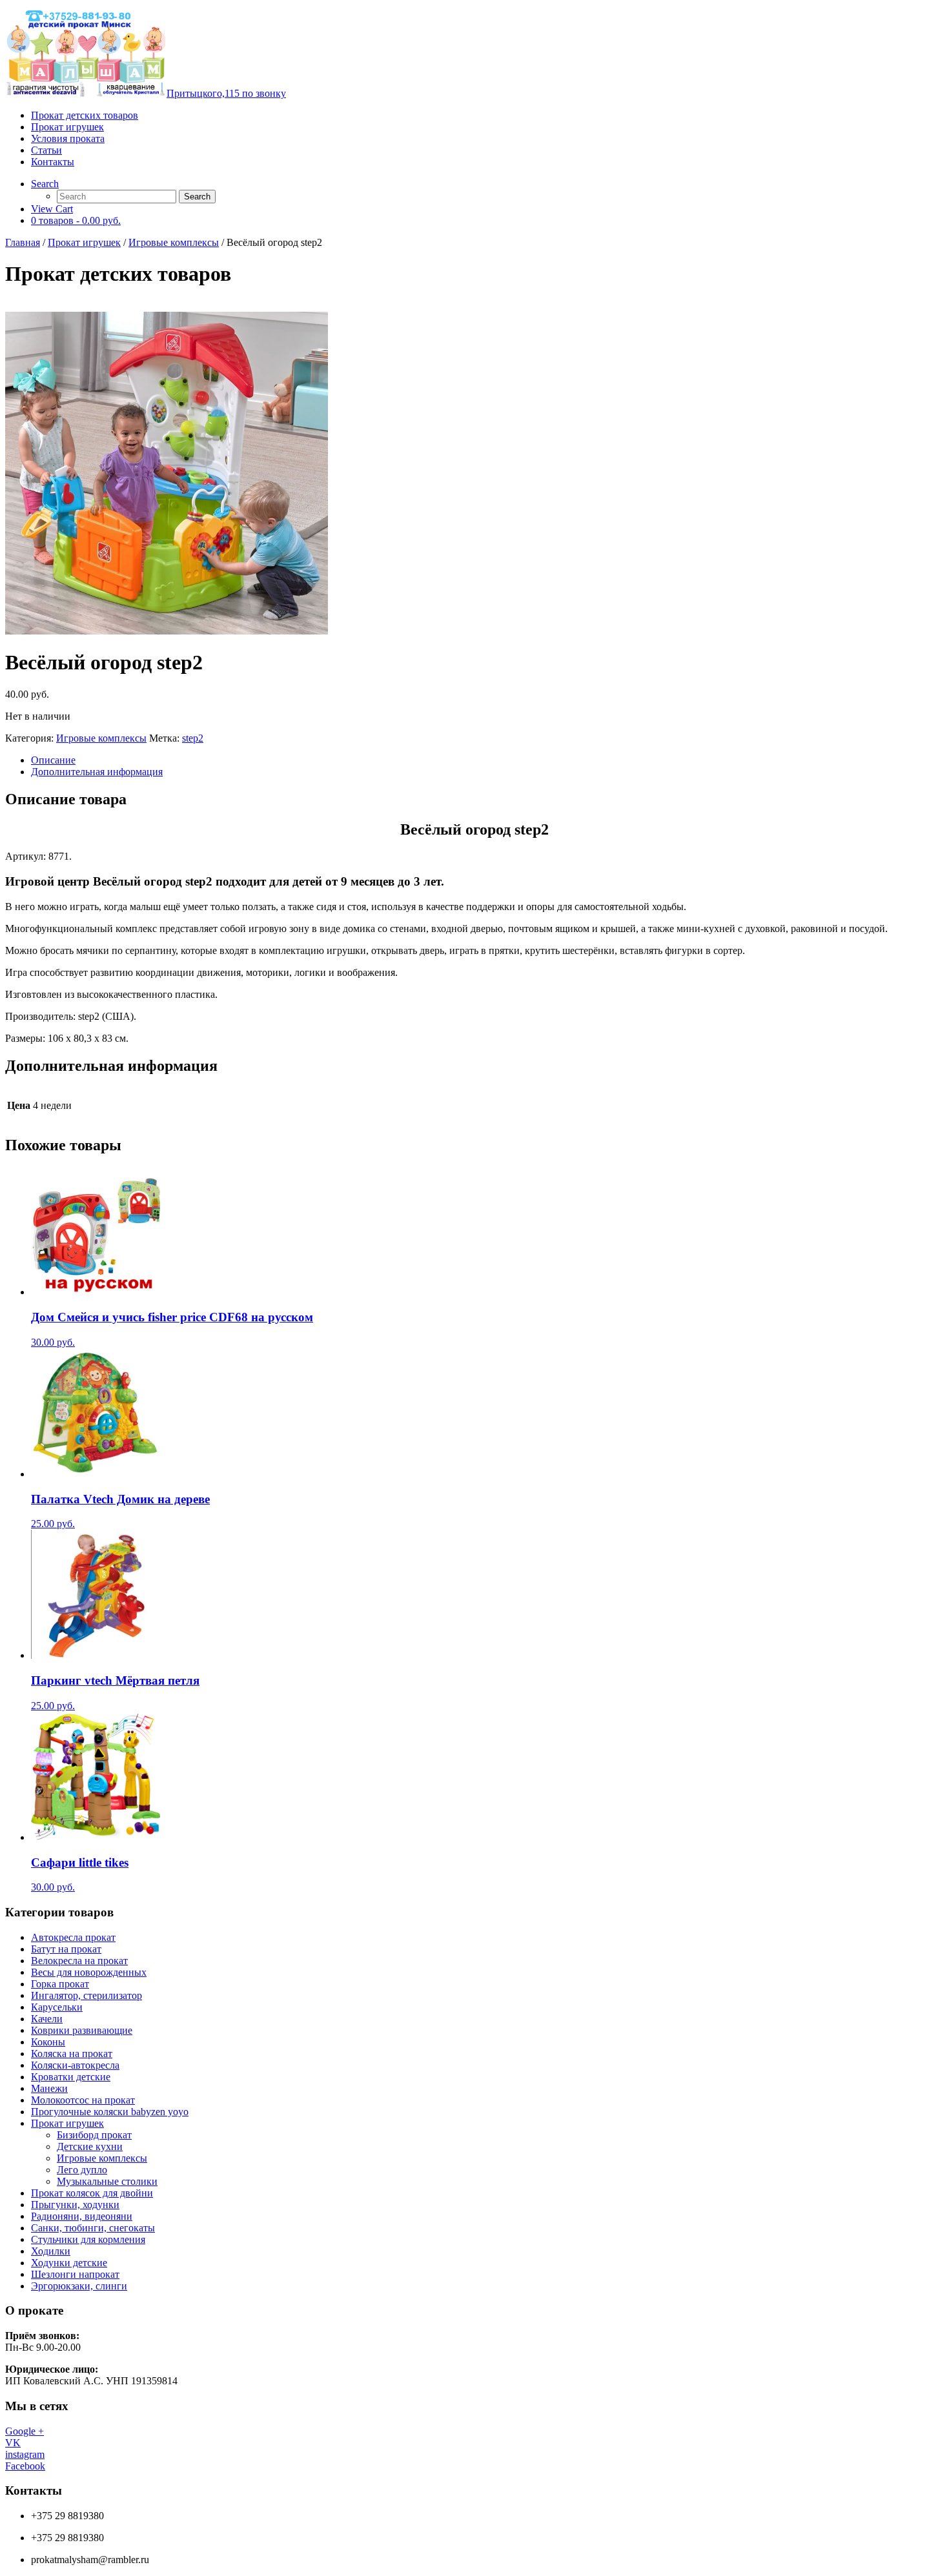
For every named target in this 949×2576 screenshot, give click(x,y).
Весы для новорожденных (89, 1972)
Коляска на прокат (72, 2054)
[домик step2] (474, 474)
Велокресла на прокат (79, 1961)
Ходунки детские (69, 2263)
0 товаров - (76, 220)
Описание (53, 760)
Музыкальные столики (107, 2181)
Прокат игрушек (67, 127)
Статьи (46, 150)
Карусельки (57, 2007)
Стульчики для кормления (88, 2239)
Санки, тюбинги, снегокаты (93, 2228)
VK (13, 2443)
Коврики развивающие (82, 2030)
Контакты (53, 162)
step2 (193, 738)
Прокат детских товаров (85, 115)
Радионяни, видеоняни (82, 2216)
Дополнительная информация (97, 772)
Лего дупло (82, 2170)
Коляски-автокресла (75, 2065)
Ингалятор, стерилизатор (87, 1995)
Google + (25, 2431)
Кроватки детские (71, 2077)
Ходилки (51, 2251)
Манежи (49, 2088)
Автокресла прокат (73, 1937)
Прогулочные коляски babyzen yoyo (110, 2112)
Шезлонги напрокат (75, 2274)
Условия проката (68, 138)
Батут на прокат (66, 1949)
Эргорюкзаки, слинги (79, 2286)
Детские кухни (90, 2146)
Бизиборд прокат (94, 2135)
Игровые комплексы (174, 242)
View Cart (52, 209)
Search (45, 184)
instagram (25, 2454)
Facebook (25, 2466)
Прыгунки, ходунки (75, 2205)
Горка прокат (60, 1984)
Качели (47, 2019)
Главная (23, 242)
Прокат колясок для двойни (92, 2193)
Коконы (48, 2042)
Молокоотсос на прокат (83, 2100)
